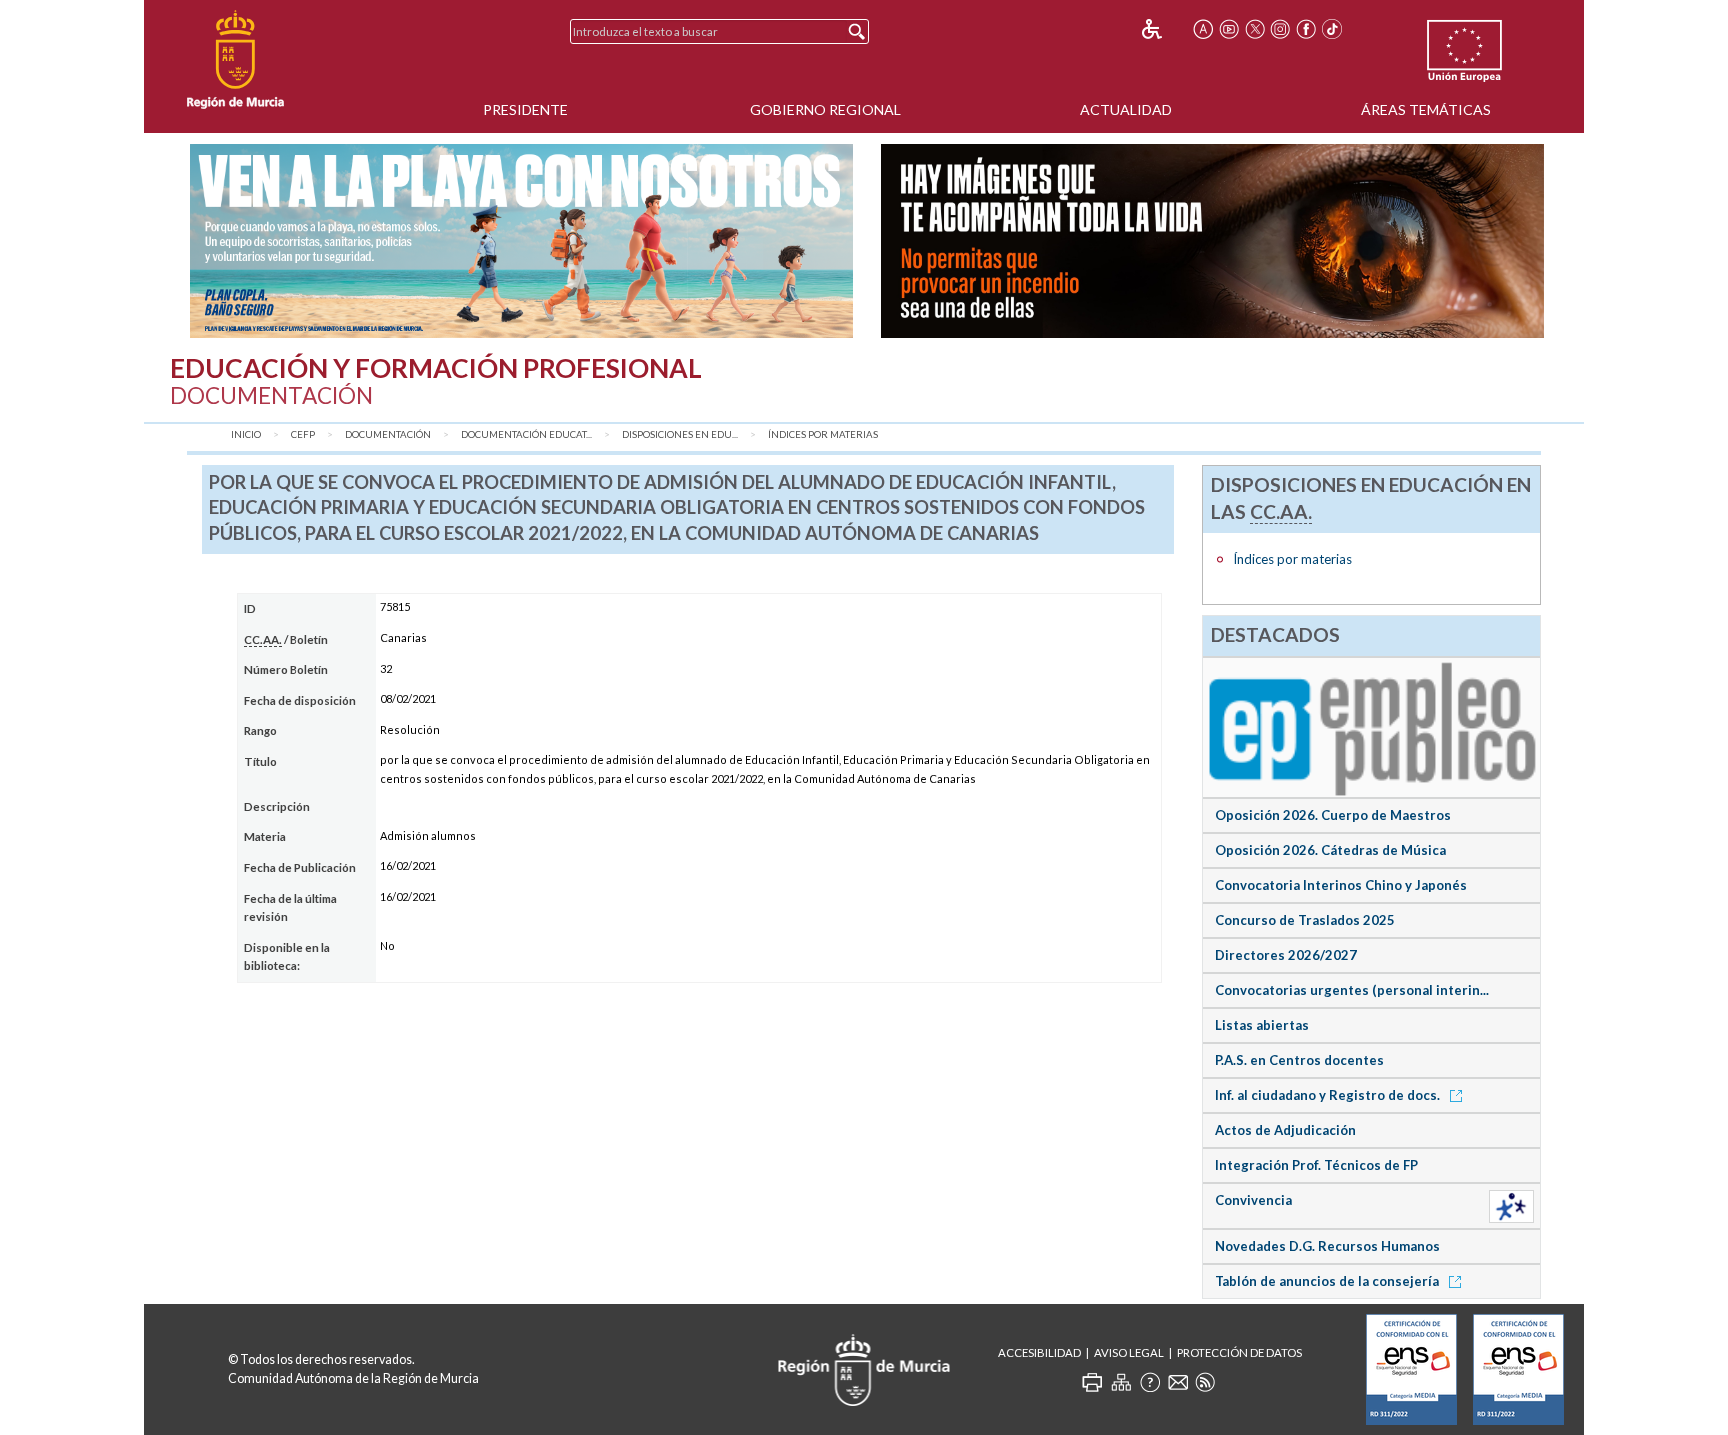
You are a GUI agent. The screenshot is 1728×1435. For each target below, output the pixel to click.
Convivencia (1253, 1200)
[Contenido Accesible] (1165, 29)
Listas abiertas (1262, 1025)
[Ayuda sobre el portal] (1150, 1382)
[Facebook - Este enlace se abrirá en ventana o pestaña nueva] (1306, 29)
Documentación (388, 434)
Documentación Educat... (526, 434)
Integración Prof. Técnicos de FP (1316, 1165)
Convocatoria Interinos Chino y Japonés (1341, 885)
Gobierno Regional (825, 109)
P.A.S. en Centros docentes (1299, 1060)
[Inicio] (235, 60)
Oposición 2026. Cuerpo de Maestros (1333, 815)
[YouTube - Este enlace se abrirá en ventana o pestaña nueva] (1229, 29)
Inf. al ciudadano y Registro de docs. (1329, 1095)
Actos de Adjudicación (1285, 1130)
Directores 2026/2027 (1286, 955)
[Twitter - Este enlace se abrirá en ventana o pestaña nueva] (1255, 29)
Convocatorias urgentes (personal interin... (1352, 990)
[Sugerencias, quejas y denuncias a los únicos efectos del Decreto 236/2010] (1178, 1382)
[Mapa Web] (1121, 1382)
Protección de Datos (1239, 1352)
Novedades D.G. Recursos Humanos (1327, 1246)
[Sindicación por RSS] (1205, 1382)
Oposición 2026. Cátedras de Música (1330, 850)
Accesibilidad (1039, 1352)
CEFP (303, 434)
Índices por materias (823, 434)
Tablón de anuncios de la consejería (1328, 1281)
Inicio (246, 434)
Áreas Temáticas (1426, 109)
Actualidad (1126, 109)
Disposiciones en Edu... (680, 434)
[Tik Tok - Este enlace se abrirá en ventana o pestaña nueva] (1332, 29)
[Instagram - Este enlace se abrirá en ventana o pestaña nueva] (1281, 29)
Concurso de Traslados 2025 (1305, 920)
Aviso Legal (1129, 1352)
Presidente (525, 109)
